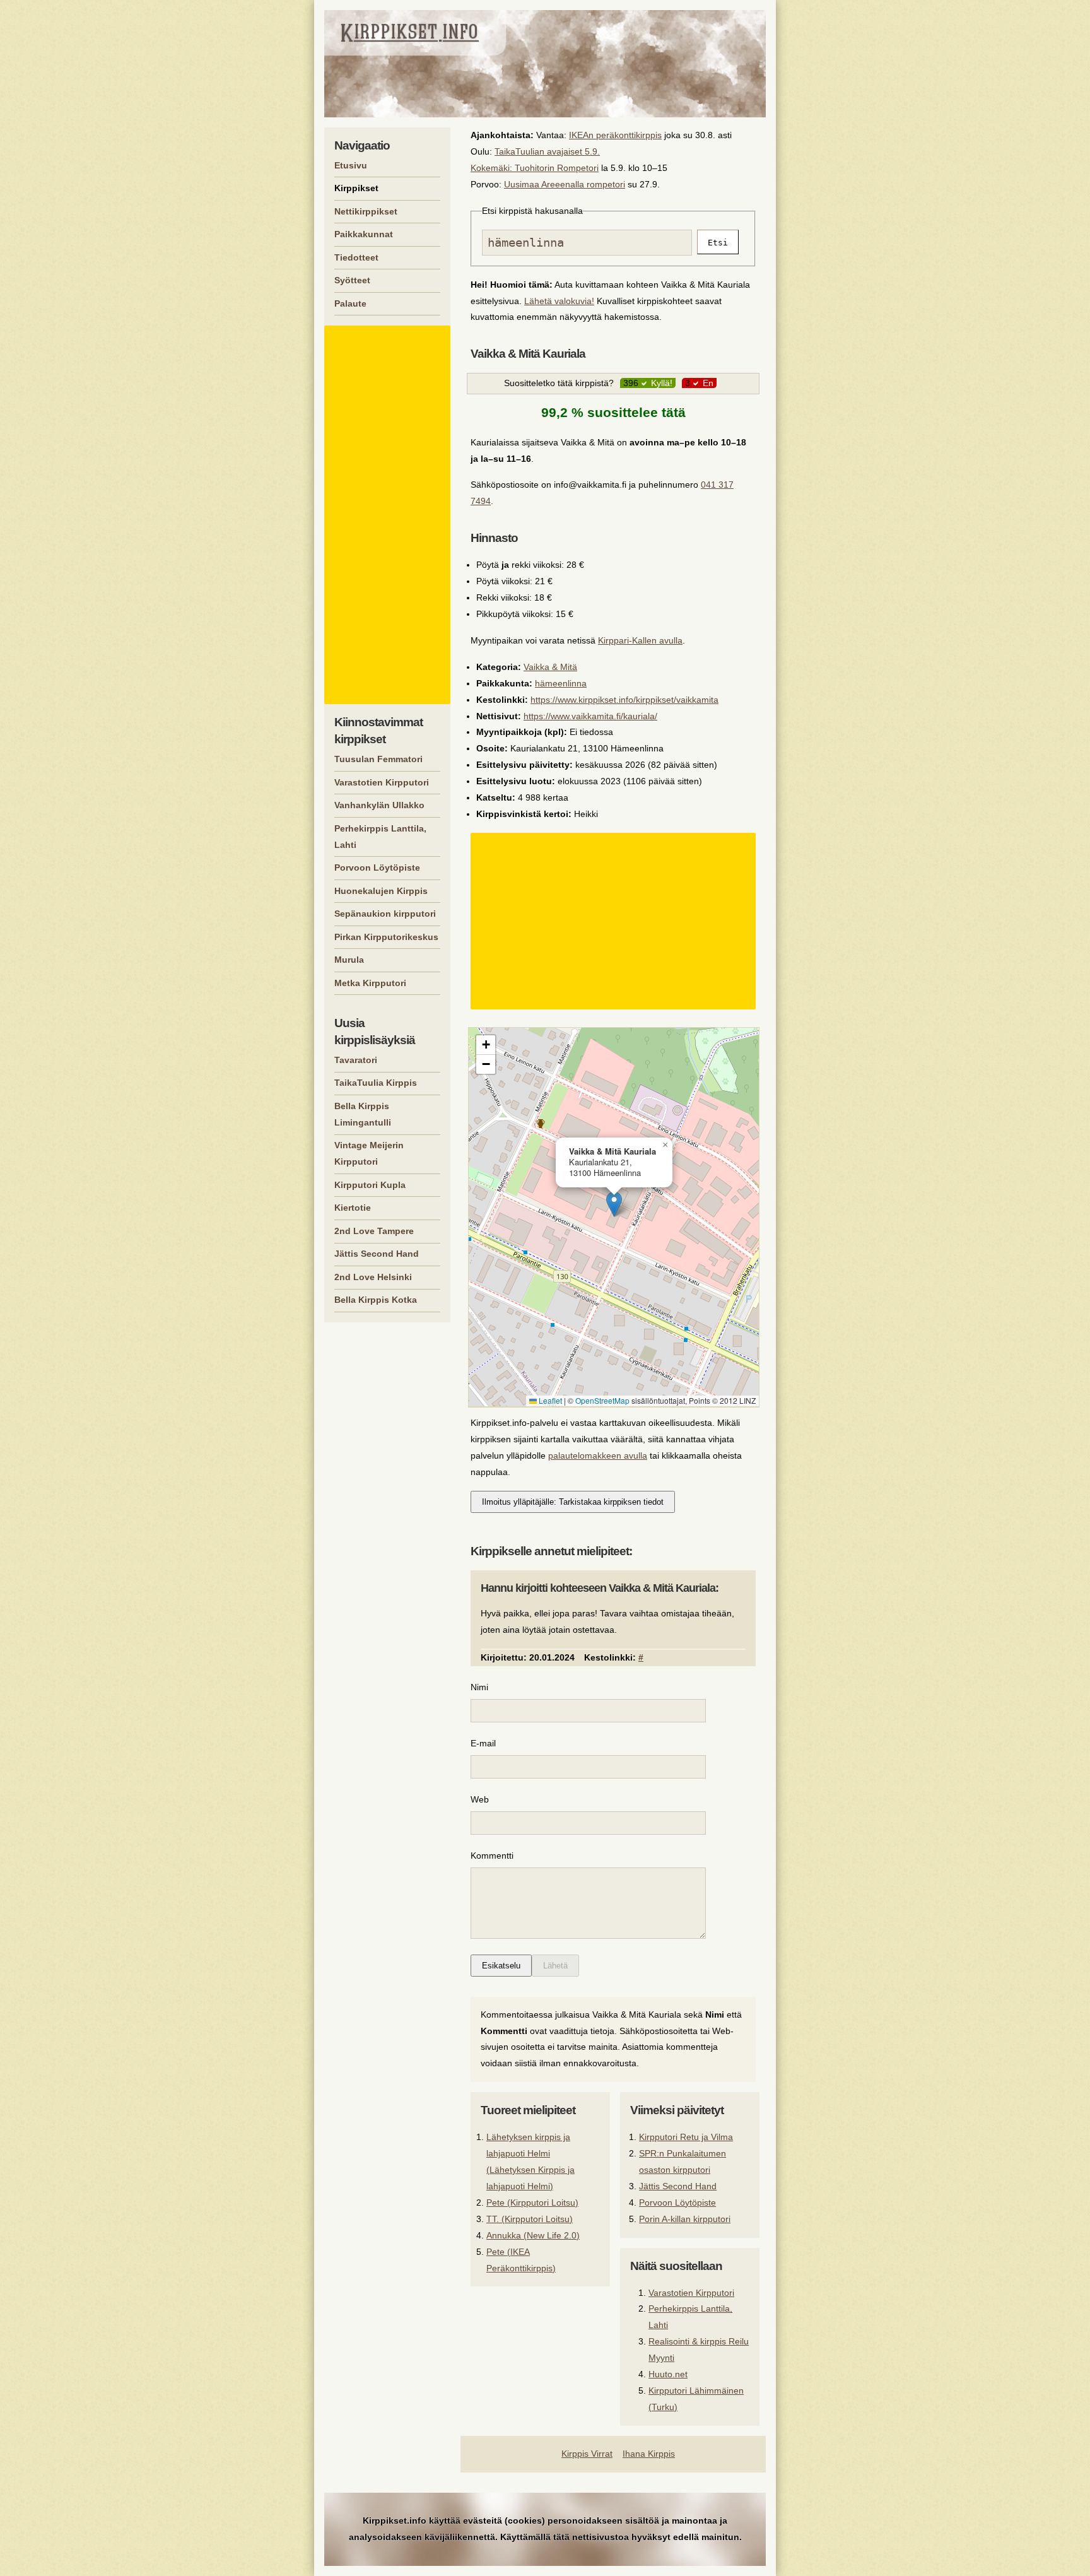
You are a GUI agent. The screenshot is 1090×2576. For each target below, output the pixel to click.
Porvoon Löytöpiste (677, 2203)
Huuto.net (668, 2374)
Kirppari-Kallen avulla (640, 640)
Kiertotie (353, 1208)
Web (480, 1799)
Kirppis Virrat (587, 2454)
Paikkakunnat (364, 234)
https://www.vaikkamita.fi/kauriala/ (590, 716)
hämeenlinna (561, 683)
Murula (349, 960)
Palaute (350, 303)
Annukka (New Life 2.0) (533, 2235)
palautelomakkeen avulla (598, 1456)
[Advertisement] (615, 921)
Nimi (479, 1687)
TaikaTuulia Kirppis (376, 1083)
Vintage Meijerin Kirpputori (369, 1153)
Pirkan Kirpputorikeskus (386, 937)
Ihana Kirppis (649, 2454)
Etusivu (351, 165)
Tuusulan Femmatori (378, 759)
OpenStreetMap (602, 1400)
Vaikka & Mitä (550, 667)
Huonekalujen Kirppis (381, 891)
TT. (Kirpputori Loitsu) (530, 2219)
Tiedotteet (356, 257)
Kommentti (492, 1856)
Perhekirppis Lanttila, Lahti (380, 837)
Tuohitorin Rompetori (557, 168)
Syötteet (352, 280)
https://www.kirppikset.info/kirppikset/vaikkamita (624, 700)
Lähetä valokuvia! (559, 301)
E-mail (483, 1743)
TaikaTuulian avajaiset (538, 151)
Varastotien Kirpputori (691, 2293)
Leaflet (549, 1400)
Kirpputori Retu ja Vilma (686, 2137)
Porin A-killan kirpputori (685, 2219)
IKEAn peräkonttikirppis (615, 135)
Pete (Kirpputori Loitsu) (532, 2203)
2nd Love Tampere (374, 1231)
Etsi (718, 243)
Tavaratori (356, 1060)
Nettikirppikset (366, 211)
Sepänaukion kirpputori (385, 914)
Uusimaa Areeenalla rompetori (565, 184)
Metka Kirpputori (370, 983)
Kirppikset (356, 188)
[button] (614, 1204)
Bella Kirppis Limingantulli (363, 1114)
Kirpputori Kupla (370, 1185)
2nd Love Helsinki (373, 1277)
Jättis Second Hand (678, 2186)
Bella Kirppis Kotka (376, 1300)
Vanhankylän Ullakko (379, 805)
